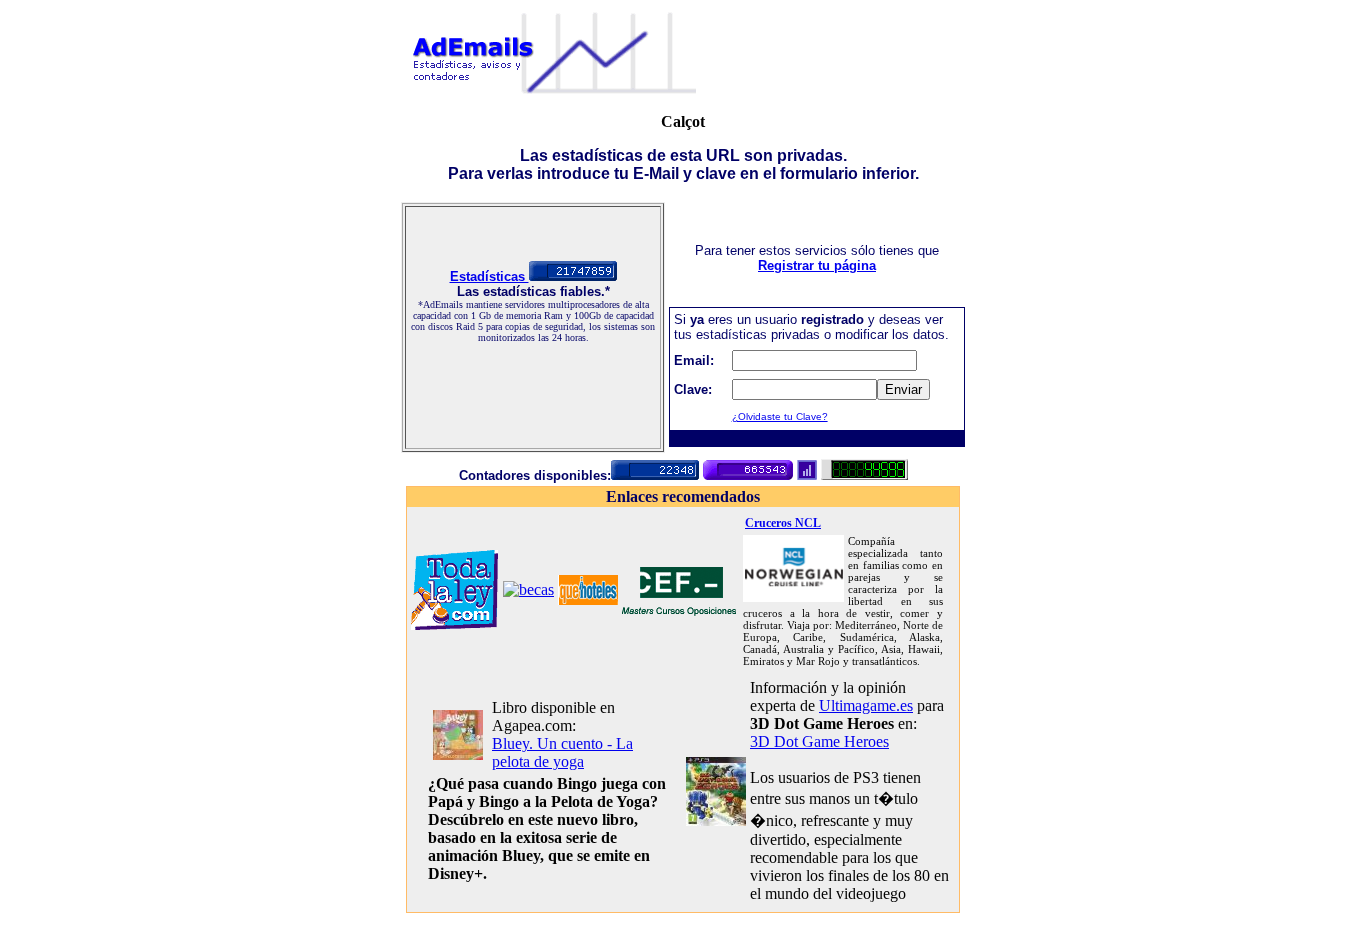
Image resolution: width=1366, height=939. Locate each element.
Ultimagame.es (866, 705)
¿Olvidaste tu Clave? (780, 416)
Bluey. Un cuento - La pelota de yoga (562, 752)
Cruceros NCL (783, 523)
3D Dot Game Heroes (819, 741)
